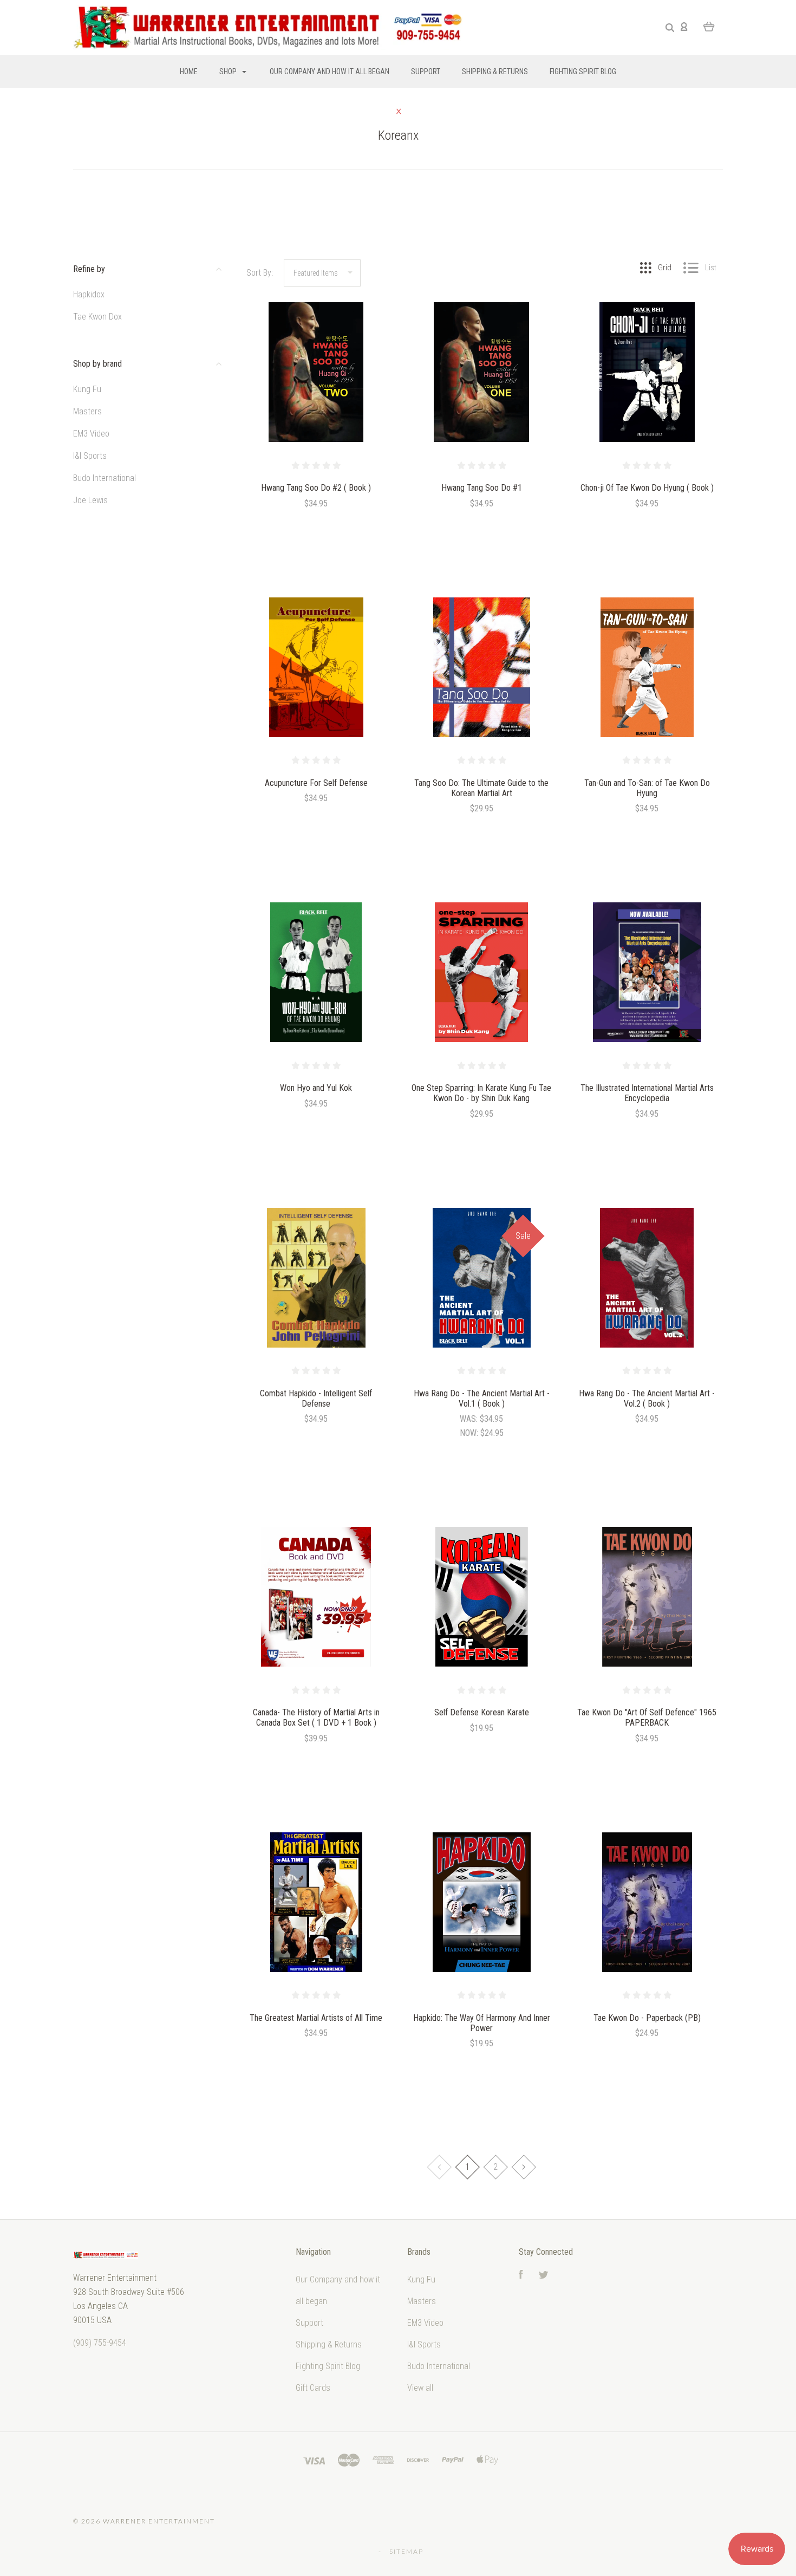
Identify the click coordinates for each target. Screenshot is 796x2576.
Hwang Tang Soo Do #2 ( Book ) (316, 488)
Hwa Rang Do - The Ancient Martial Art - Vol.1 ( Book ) (482, 1398)
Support (426, 71)
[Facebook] (521, 2276)
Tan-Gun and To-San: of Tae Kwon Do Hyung (647, 788)
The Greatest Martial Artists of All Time (316, 2018)
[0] (709, 26)
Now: (470, 1433)
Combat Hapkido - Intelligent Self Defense (316, 1398)
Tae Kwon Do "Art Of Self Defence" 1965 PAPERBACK (647, 1718)
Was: (470, 1419)
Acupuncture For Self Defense (316, 783)
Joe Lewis (90, 500)
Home (189, 71)
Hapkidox (89, 294)
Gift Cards (313, 2388)
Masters (87, 411)
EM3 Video (91, 434)
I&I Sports (90, 456)
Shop (229, 71)
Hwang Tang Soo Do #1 (482, 488)
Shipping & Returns (495, 71)
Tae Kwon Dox (97, 317)
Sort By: (260, 273)
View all (420, 2388)
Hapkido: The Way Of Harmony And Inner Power (482, 2023)
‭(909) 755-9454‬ (100, 2343)
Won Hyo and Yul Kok (316, 1088)
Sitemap (406, 2551)
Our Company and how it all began (330, 71)
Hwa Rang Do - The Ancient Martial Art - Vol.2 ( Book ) (647, 1398)
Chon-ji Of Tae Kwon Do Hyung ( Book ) (647, 488)
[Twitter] (544, 2276)
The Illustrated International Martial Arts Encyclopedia (647, 1093)
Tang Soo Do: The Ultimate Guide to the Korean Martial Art (481, 788)
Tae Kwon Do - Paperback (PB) (647, 2018)
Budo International (105, 478)
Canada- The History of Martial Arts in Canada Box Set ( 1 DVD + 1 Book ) (316, 1718)
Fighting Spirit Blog (583, 71)
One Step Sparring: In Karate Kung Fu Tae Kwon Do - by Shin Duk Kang (481, 1093)
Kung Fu (87, 389)
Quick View (316, 396)
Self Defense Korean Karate (482, 1712)
